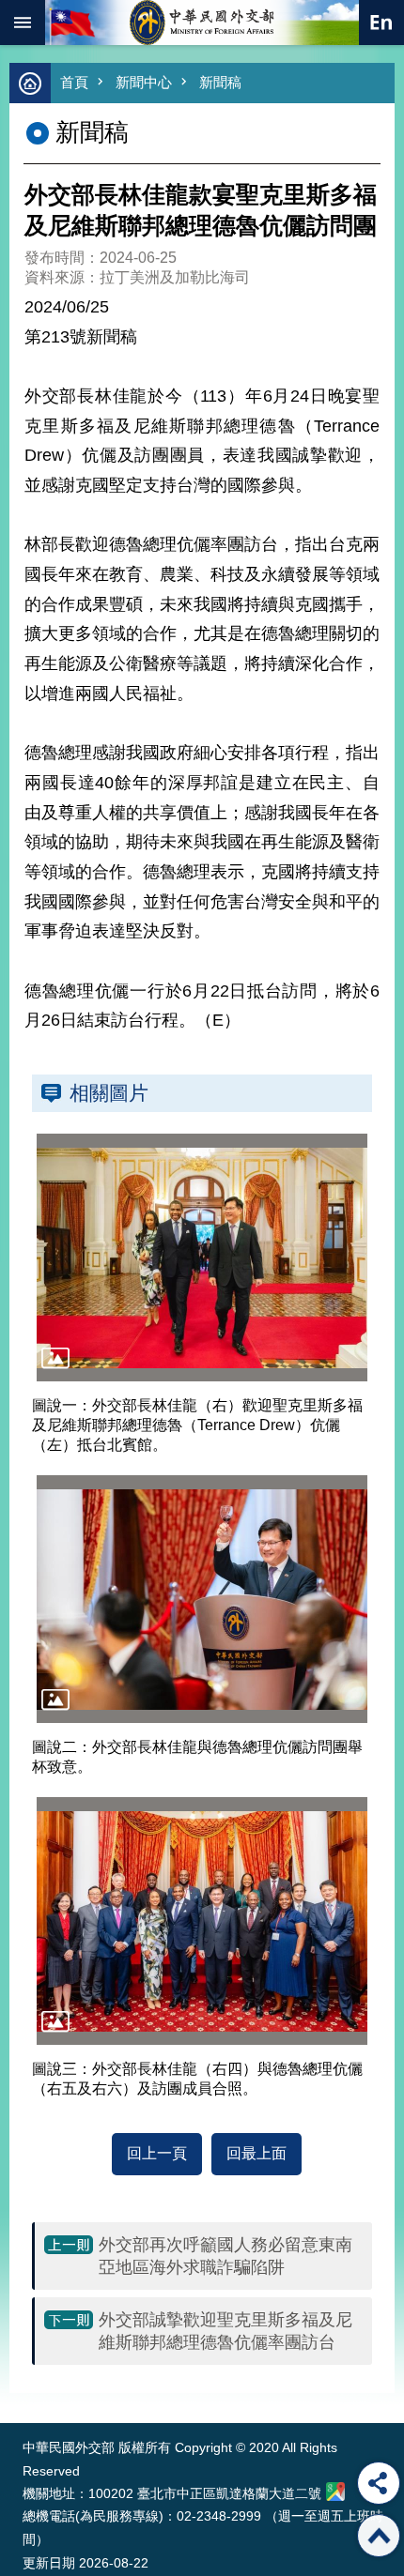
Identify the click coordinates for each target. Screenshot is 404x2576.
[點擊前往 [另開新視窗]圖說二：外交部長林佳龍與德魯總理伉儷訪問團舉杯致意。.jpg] (202, 1599)
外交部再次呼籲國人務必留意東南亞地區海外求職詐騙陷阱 (225, 2256)
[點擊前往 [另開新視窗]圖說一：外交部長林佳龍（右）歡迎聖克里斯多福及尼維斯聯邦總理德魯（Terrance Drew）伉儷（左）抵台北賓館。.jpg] (202, 1258)
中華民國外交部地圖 (335, 2492)
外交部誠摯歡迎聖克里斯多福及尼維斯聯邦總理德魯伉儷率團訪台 (225, 2331)
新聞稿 (220, 82)
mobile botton (23, 23)
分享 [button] (379, 2483)
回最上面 (256, 2153)
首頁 (74, 82)
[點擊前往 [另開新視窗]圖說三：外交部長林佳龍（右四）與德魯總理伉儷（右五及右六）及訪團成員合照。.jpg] (202, 1921)
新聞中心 (144, 82)
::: (27, 2388)
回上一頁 (157, 2153)
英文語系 (381, 23)
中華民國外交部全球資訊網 (202, 23)
